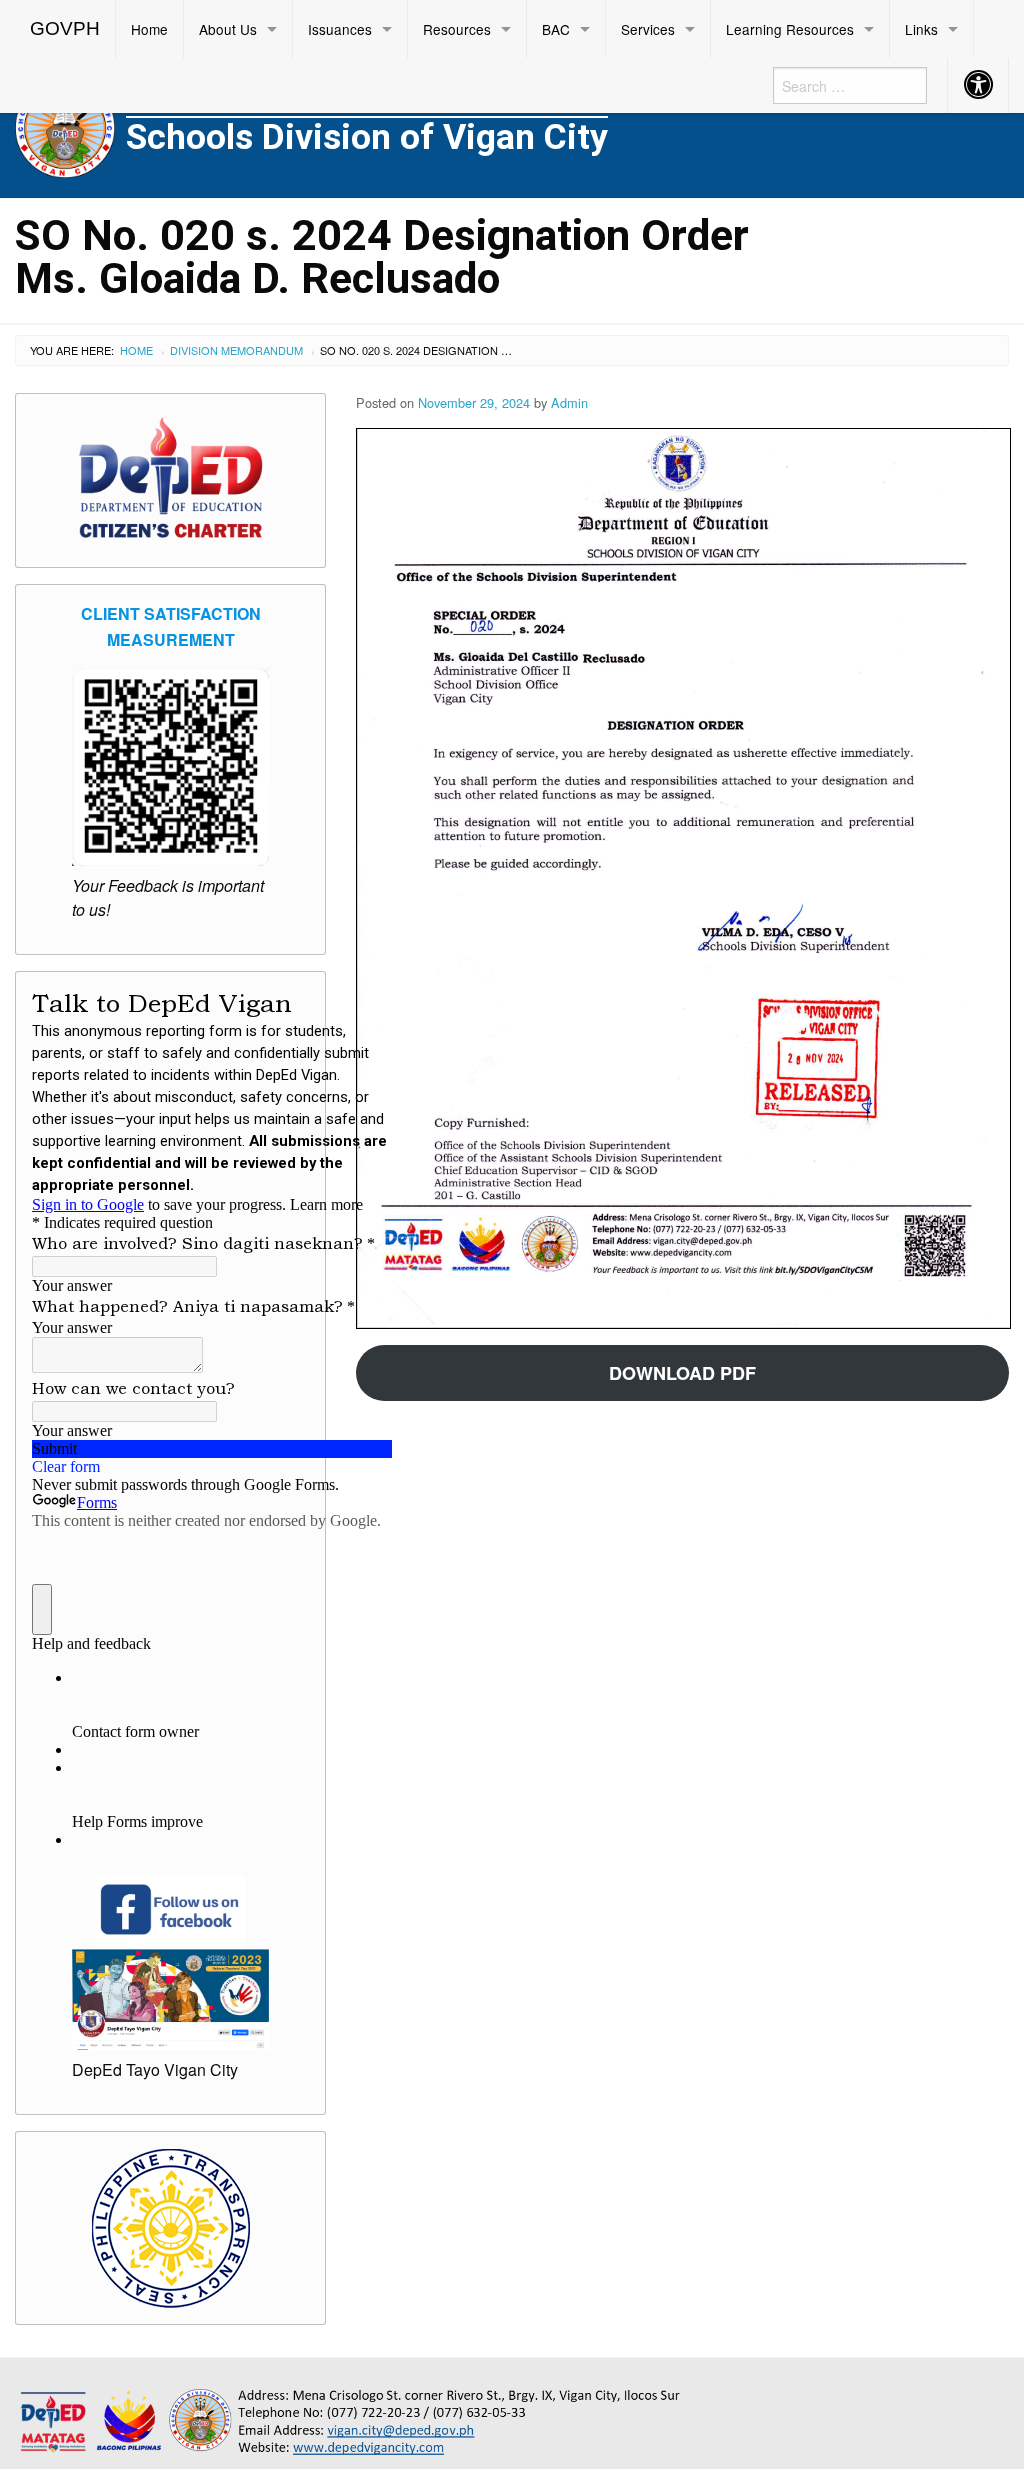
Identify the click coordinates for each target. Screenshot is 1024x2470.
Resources (457, 29)
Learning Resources (790, 29)
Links (921, 29)
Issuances (340, 29)
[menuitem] (65, 29)
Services (648, 29)
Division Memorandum (236, 350)
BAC (556, 29)
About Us (228, 29)
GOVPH (65, 28)
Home (149, 29)
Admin (569, 402)
